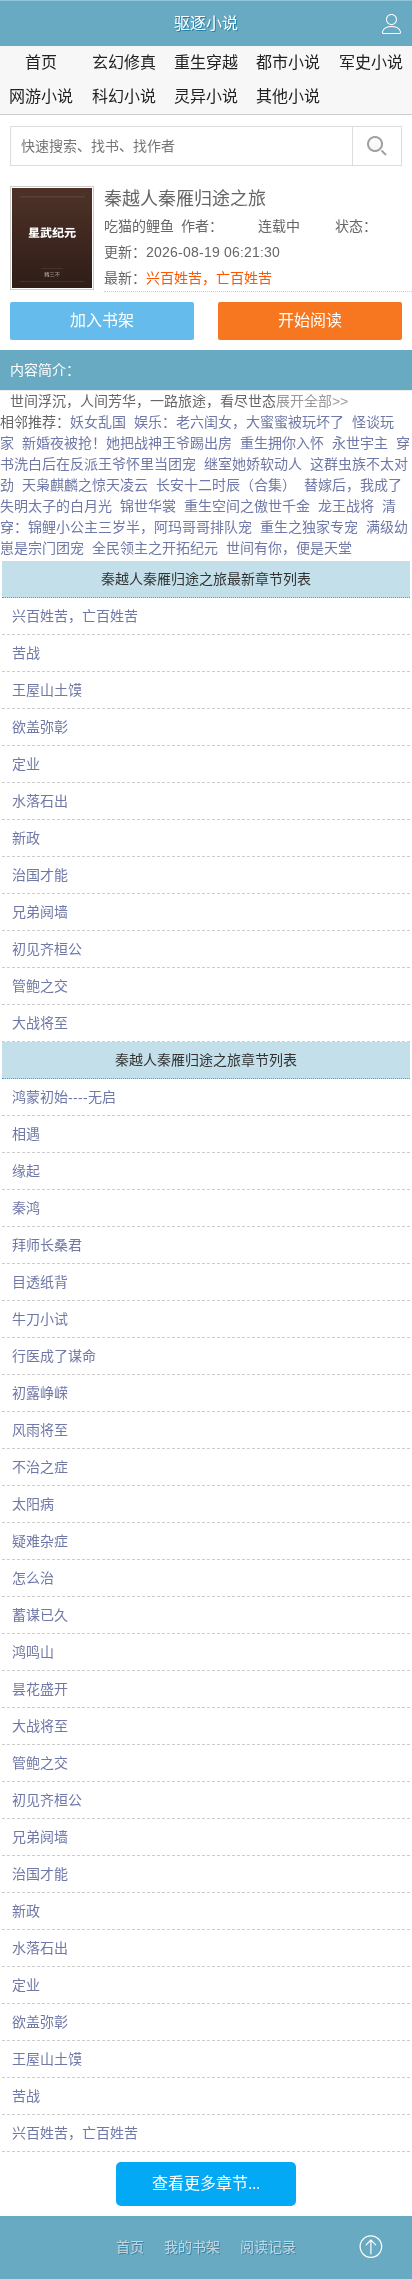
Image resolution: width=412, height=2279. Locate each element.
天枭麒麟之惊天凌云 (85, 485)
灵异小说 (206, 96)
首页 (41, 62)
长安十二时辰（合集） (226, 485)
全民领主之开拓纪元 (155, 548)
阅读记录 (268, 2247)
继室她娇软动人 (253, 464)
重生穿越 (206, 62)
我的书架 (192, 2247)
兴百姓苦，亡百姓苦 (209, 278)
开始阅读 (310, 320)
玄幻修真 (124, 62)
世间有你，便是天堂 (289, 548)
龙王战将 (346, 506)
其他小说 (288, 96)
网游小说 (41, 96)
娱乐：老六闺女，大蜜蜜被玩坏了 (239, 422)
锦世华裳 (148, 506)
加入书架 (102, 320)
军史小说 (371, 62)
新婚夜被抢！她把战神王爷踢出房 (127, 443)
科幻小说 (124, 96)
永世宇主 (360, 443)
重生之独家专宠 (309, 527)
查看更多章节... (206, 2183)
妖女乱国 (98, 422)
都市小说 (288, 62)
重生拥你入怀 (282, 443)
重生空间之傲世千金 (247, 506)
